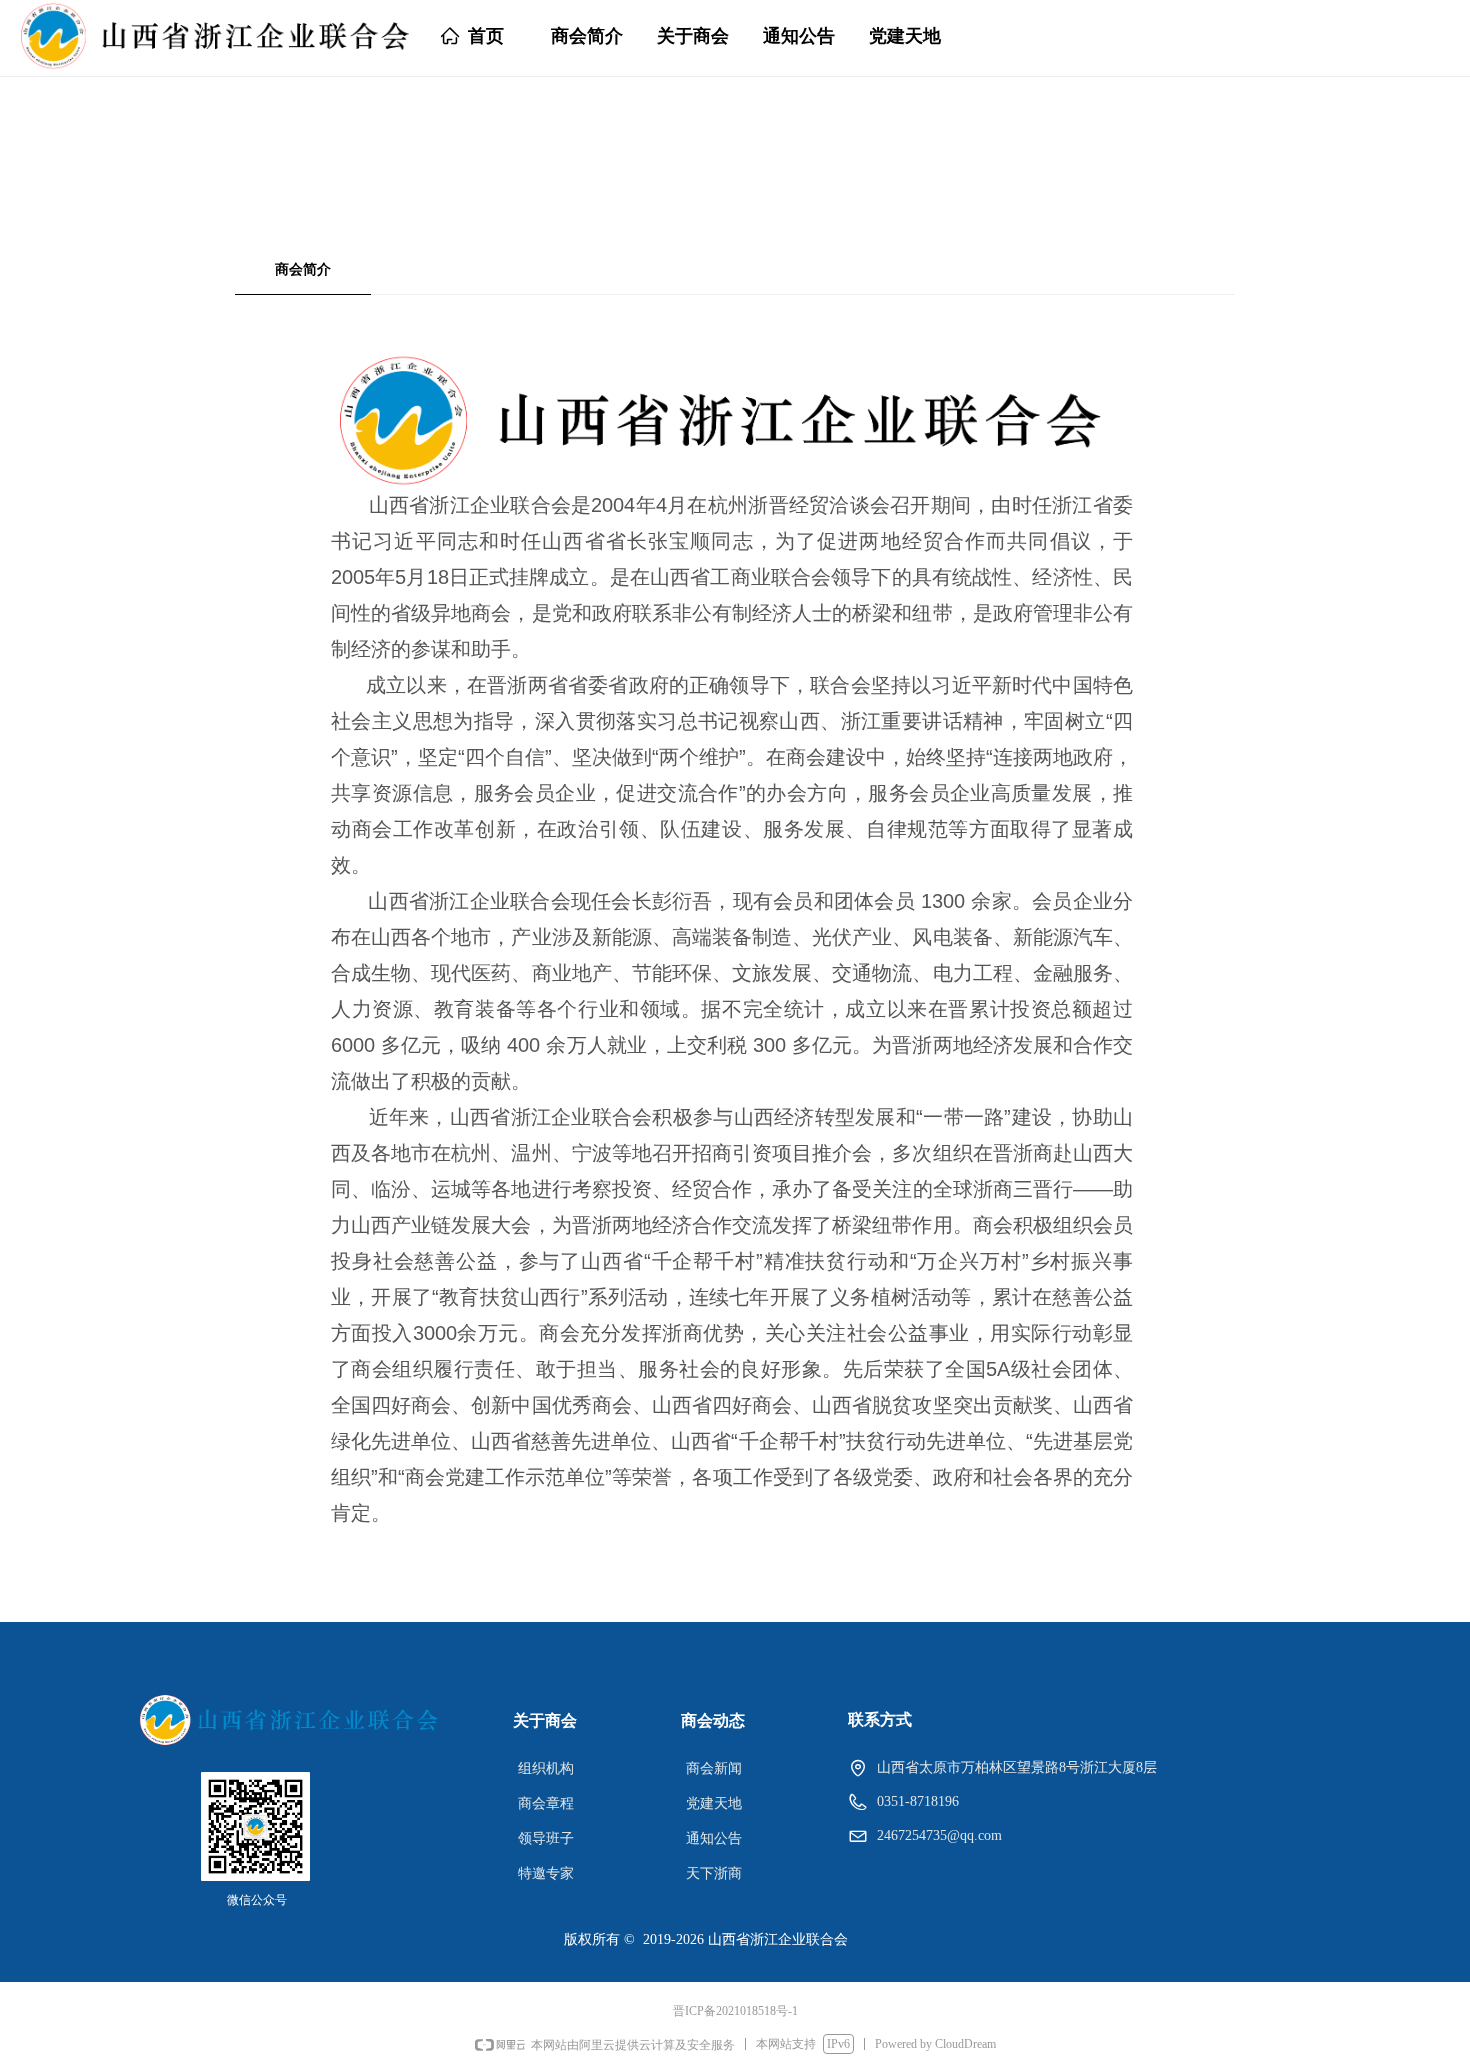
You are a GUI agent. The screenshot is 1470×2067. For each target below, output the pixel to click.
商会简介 (303, 269)
